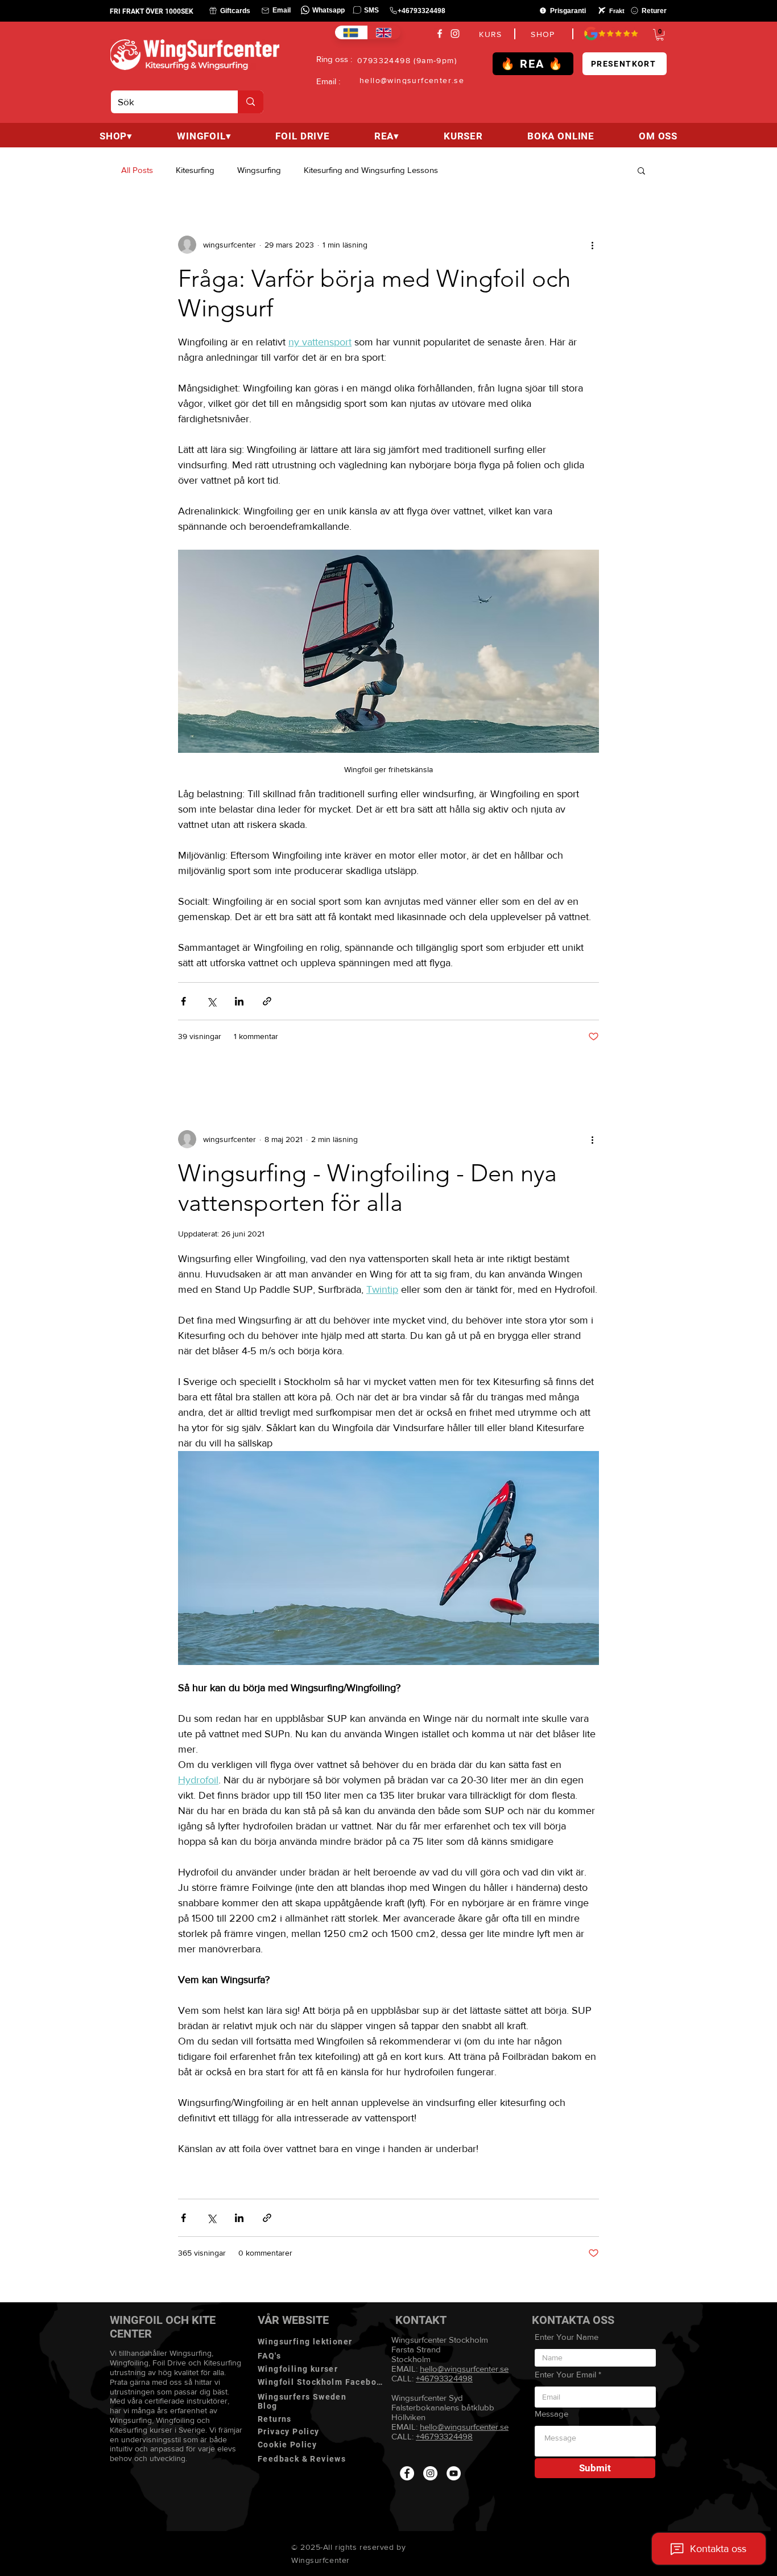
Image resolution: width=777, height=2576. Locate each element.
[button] (660, 35)
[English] (384, 32)
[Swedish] (351, 32)
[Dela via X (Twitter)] (211, 1001)
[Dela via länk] (267, 1001)
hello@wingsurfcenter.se (464, 2427)
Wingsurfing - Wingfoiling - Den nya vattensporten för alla (367, 1188)
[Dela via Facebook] (183, 1001)
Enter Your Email (565, 2374)
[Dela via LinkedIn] (239, 1001)
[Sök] (251, 102)
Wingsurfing (259, 170)
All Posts (137, 170)
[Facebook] (440, 34)
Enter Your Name (567, 2337)
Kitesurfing (195, 170)
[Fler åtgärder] (592, 245)
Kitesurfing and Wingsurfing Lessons (371, 170)
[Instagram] (455, 34)
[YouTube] (454, 2473)
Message (551, 2414)
